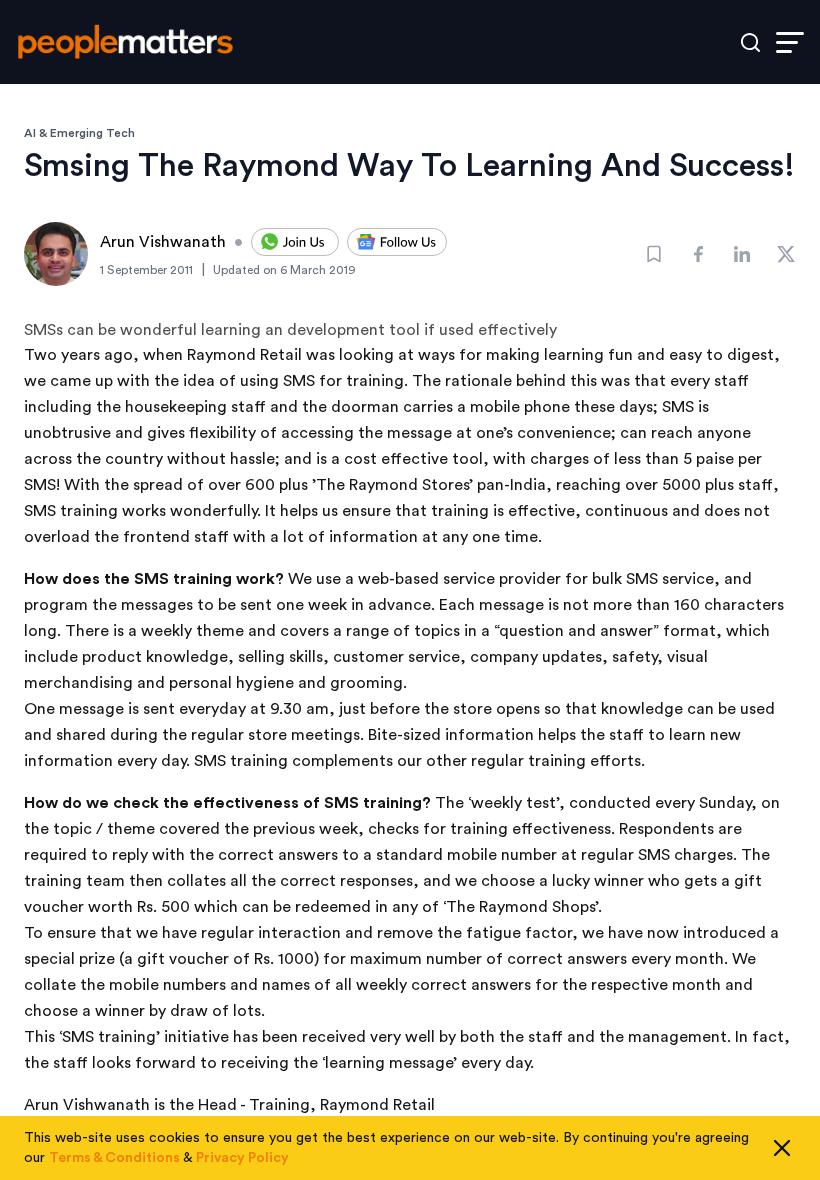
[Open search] (750, 42)
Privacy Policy (242, 1158)
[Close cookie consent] (782, 1148)
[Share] (698, 254)
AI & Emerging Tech (79, 133)
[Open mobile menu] (790, 42)
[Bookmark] (654, 254)
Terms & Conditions (114, 1158)
